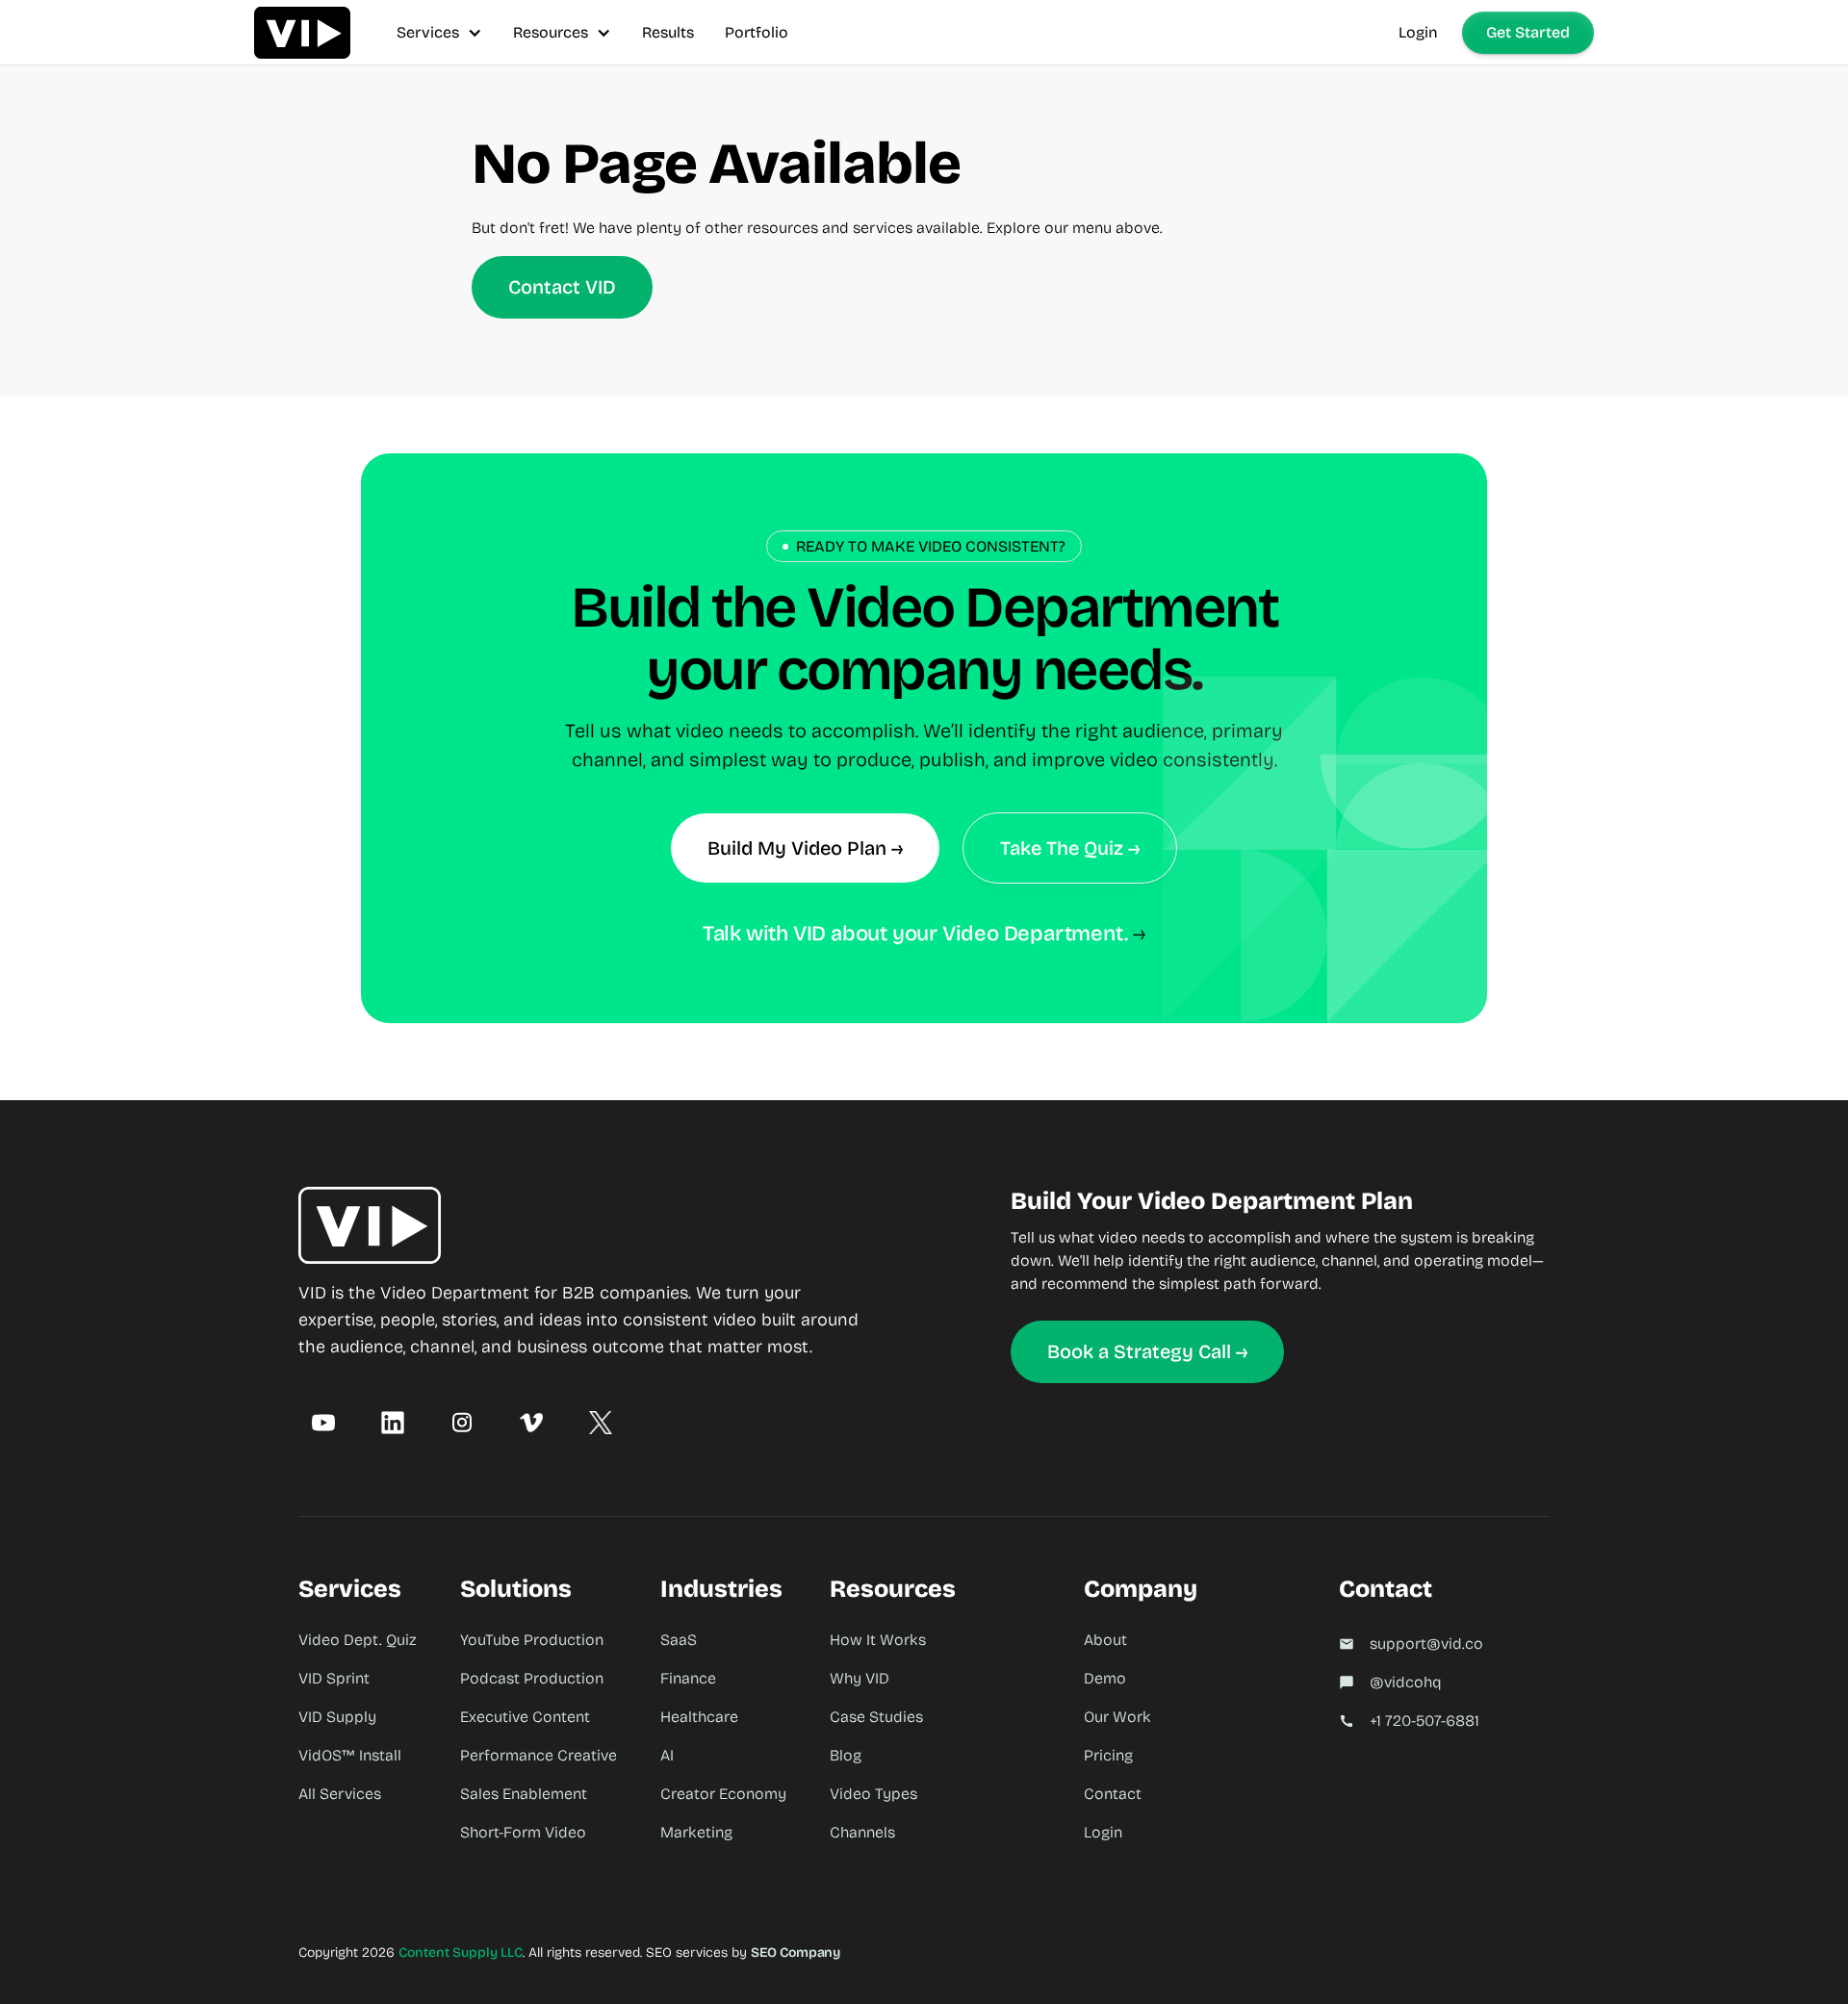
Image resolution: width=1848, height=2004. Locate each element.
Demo (1105, 1678)
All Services (340, 1794)
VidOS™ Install (350, 1755)
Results (668, 32)
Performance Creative (539, 1755)
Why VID (860, 1678)
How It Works (878, 1640)
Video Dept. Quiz (358, 1640)
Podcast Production (532, 1678)
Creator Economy (723, 1794)
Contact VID (562, 287)
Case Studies (876, 1717)
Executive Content (525, 1717)
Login (1418, 32)
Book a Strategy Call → (1147, 1351)
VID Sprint (334, 1678)
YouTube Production (532, 1640)
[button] (439, 32)
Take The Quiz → (1070, 848)
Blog (846, 1755)
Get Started (1528, 32)
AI (667, 1755)
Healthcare (699, 1717)
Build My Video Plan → (805, 848)
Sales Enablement (524, 1794)
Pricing (1108, 1755)
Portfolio (757, 32)
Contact (1113, 1794)
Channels (862, 1832)
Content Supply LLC (461, 1953)
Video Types (873, 1794)
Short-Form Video (523, 1832)
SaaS (679, 1640)
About (1105, 1640)
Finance (688, 1678)
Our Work (1117, 1717)
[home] (302, 32)
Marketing (696, 1832)
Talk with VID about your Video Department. (915, 934)
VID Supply (337, 1717)
